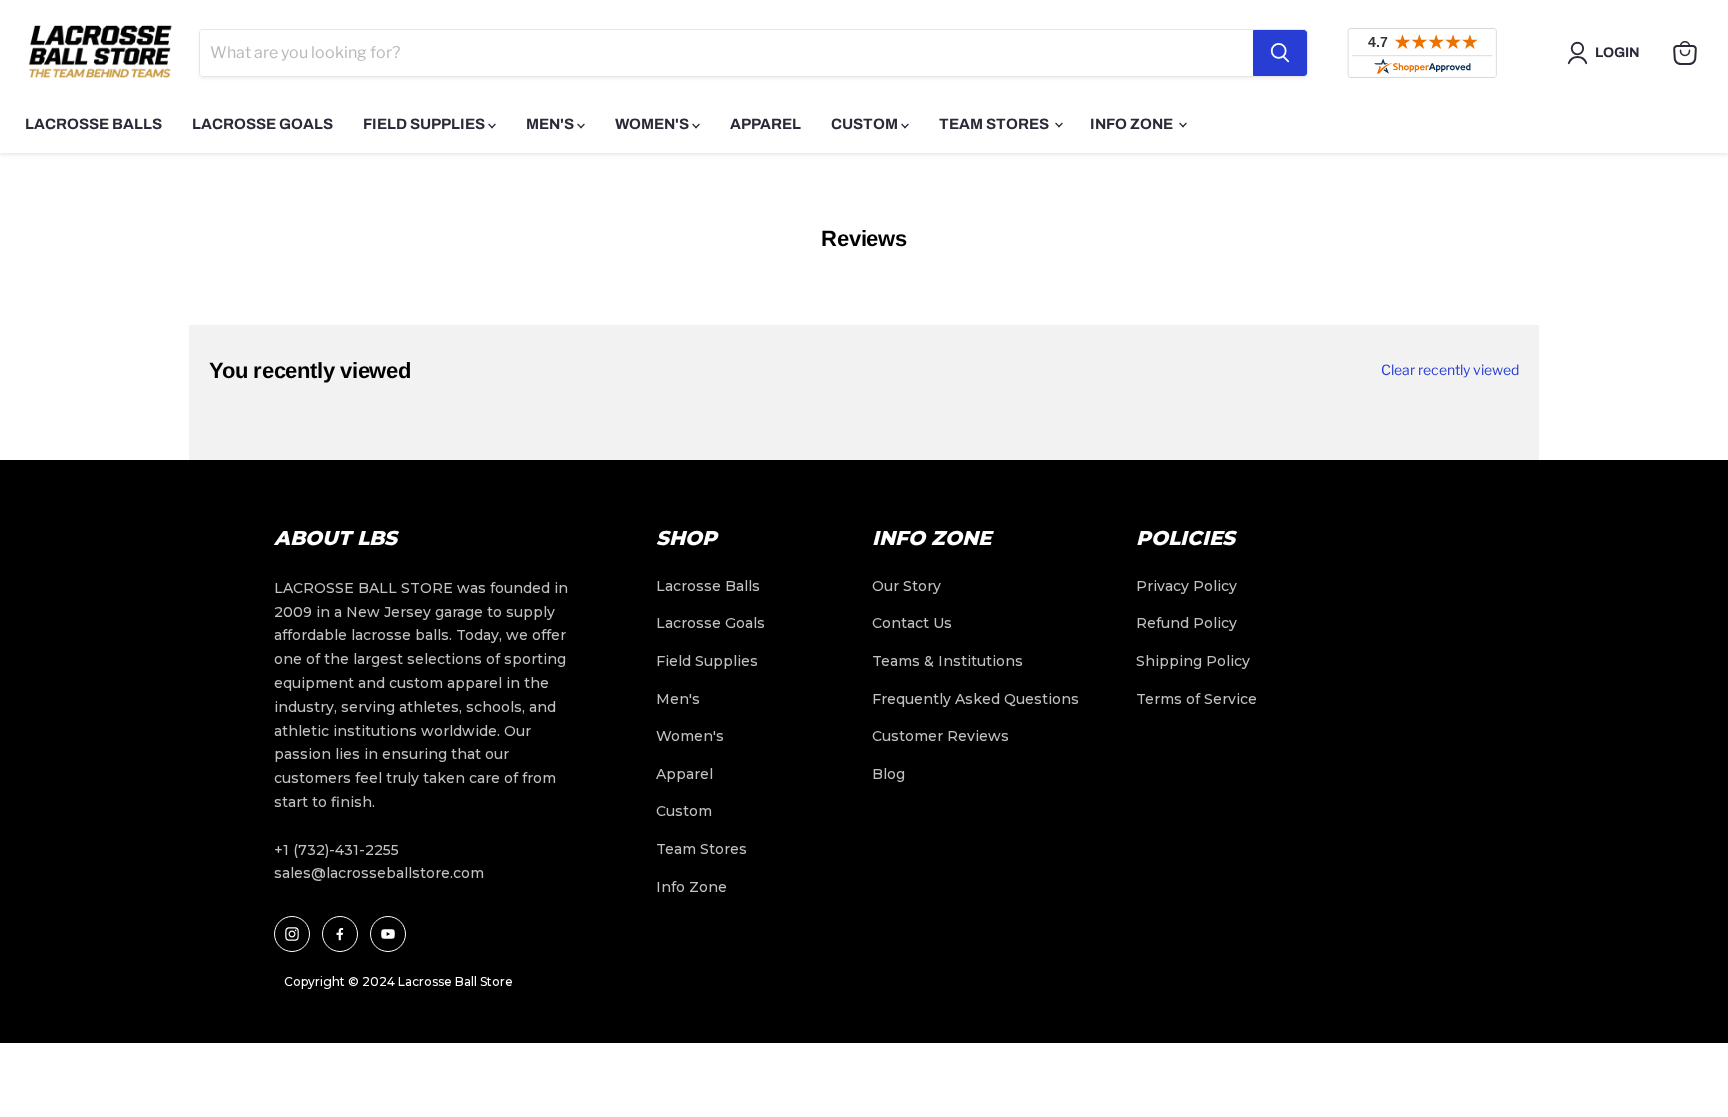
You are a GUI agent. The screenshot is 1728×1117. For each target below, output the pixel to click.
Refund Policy (1186, 623)
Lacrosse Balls (93, 124)
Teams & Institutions (947, 661)
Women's (653, 124)
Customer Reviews (940, 736)
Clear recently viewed (1450, 370)
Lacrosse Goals (262, 124)
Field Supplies (425, 124)
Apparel (765, 124)
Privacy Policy (1186, 586)
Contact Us (912, 623)
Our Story (906, 586)
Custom (866, 124)
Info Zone (1133, 124)
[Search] (1280, 53)
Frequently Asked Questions (975, 699)
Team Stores (995, 124)
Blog (888, 774)
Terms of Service (1196, 699)
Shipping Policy (1193, 661)
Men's (551, 124)
